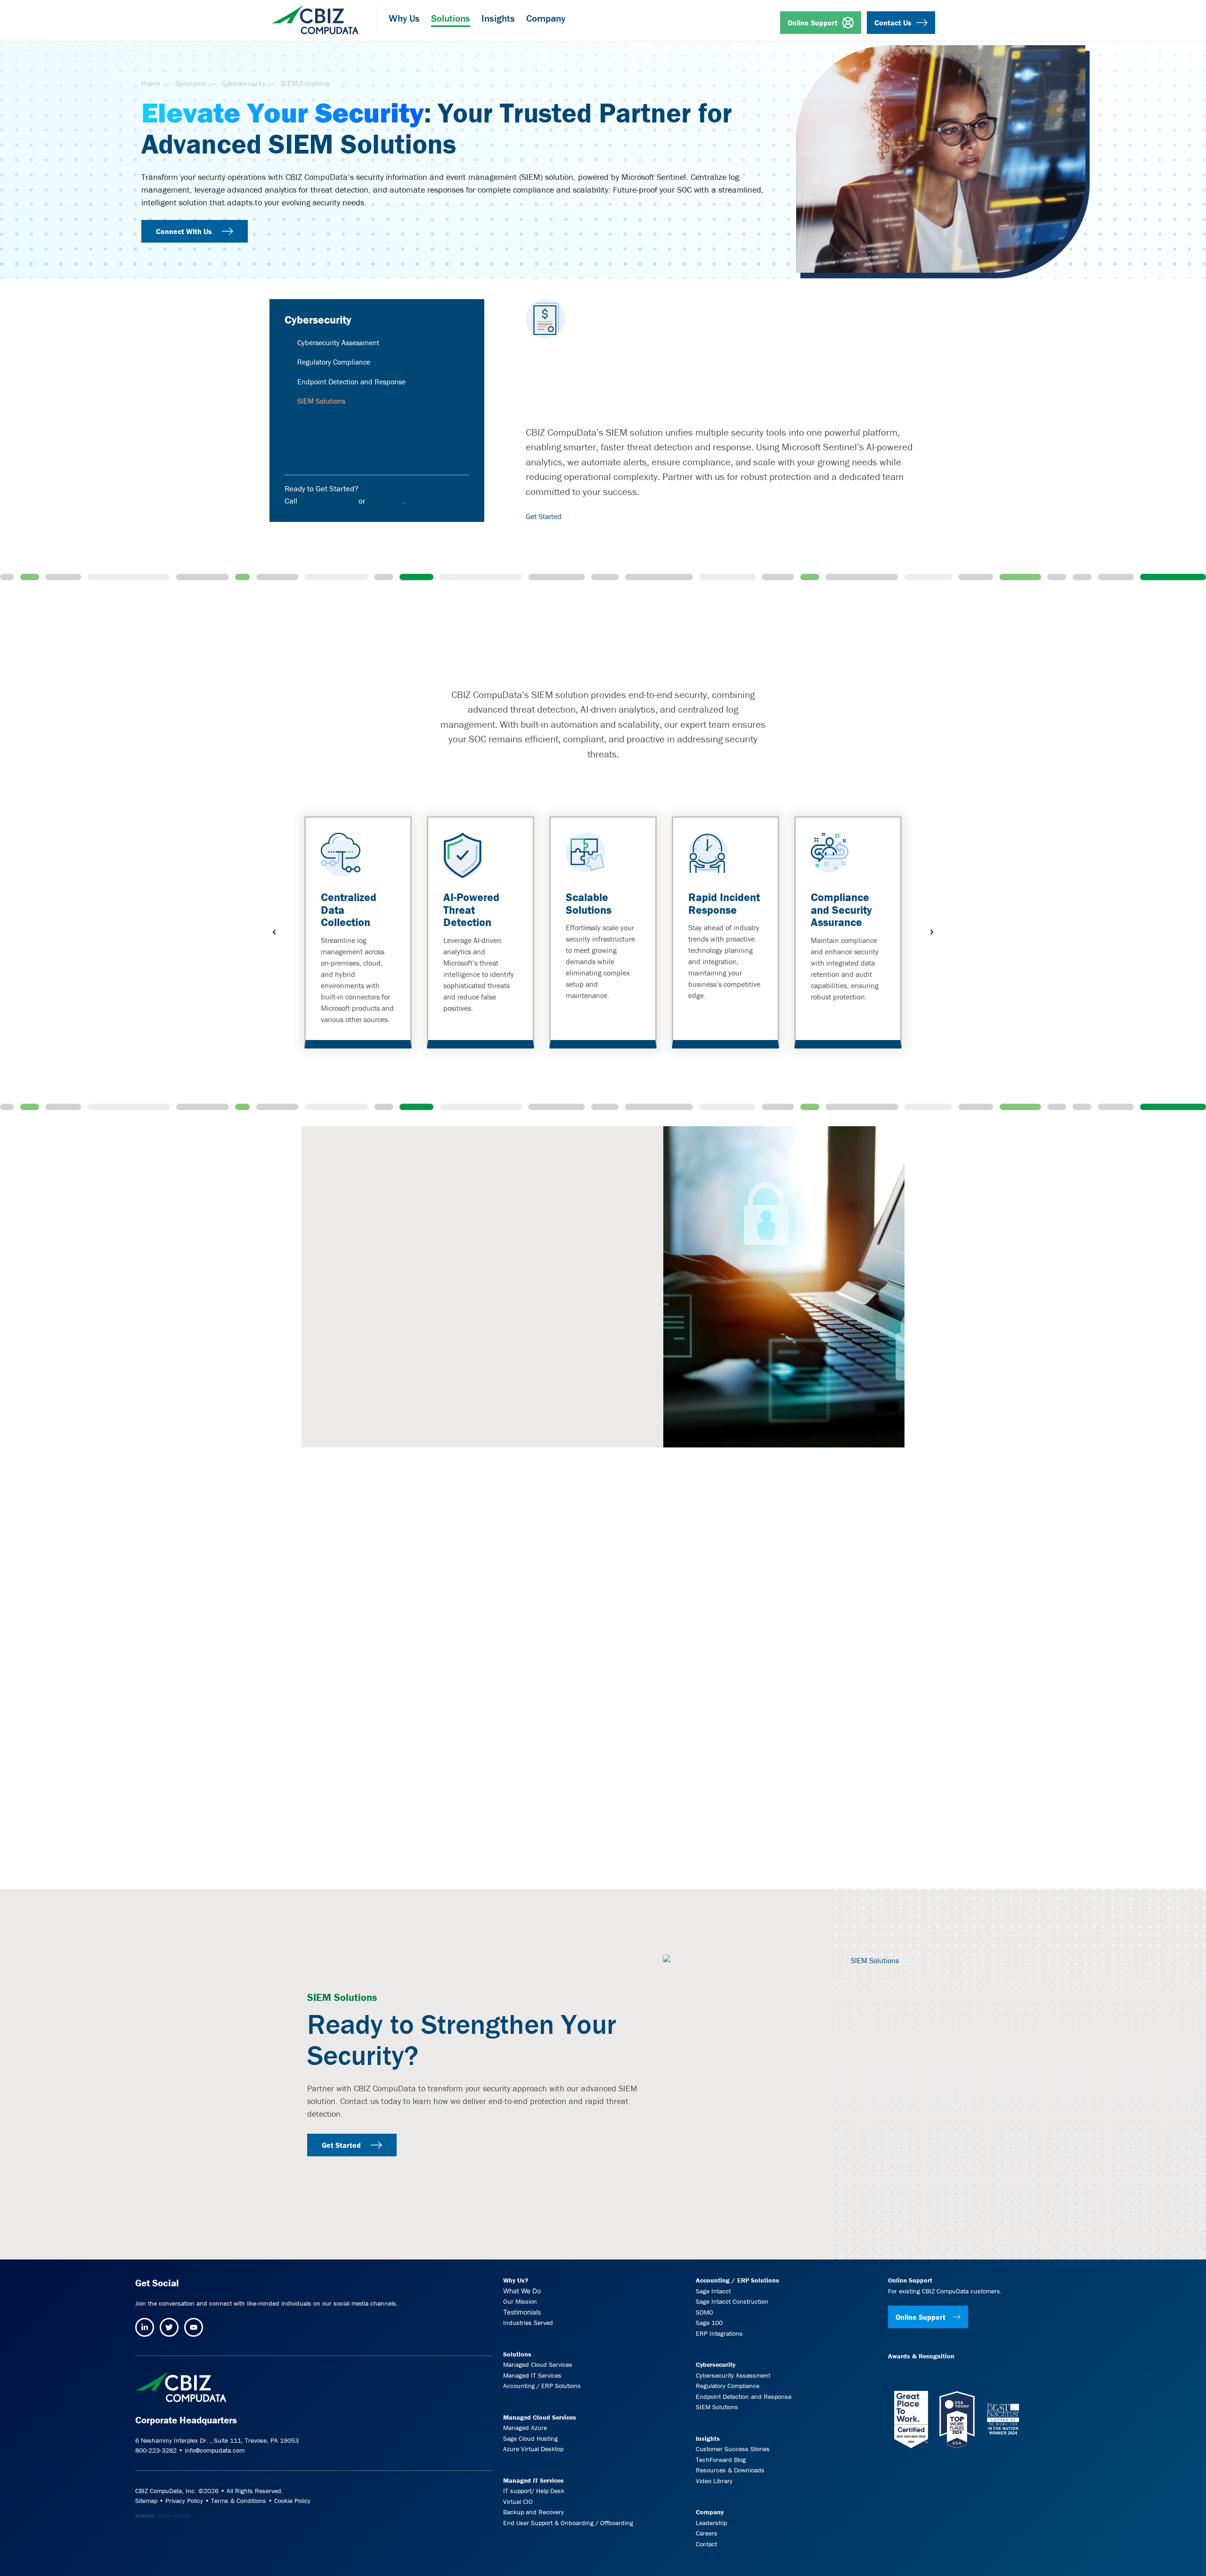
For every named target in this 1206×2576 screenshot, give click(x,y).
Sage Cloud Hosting (530, 2438)
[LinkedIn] (145, 2327)
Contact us (385, 501)
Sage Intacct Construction (732, 2301)
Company (710, 2512)
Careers (707, 2533)
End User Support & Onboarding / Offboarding (568, 2523)
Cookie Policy (292, 2501)
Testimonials (522, 2312)
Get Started (544, 516)
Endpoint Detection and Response (351, 382)
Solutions (191, 83)
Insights (708, 2438)
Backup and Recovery (534, 2512)
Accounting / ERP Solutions (542, 2386)
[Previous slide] (274, 932)
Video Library (714, 2480)
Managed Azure (525, 2428)
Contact (706, 2544)
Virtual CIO (518, 2501)
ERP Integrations (719, 2333)
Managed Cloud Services (538, 2365)
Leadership (711, 2523)
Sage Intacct (713, 2291)
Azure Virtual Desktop (533, 2449)
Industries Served (528, 2323)
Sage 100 (709, 2323)
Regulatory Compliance (334, 362)
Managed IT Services (532, 2375)
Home (151, 83)
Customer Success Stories (733, 2449)
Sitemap (146, 2501)
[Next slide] (932, 932)
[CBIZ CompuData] (315, 16)
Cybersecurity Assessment (338, 342)
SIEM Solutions (717, 2407)
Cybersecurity (244, 83)
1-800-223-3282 (328, 501)
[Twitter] (169, 2327)
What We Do (522, 2290)
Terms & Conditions (239, 2501)
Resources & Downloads (730, 2470)
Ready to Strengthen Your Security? (462, 2039)
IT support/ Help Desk (534, 2491)
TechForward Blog (721, 2459)
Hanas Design (174, 2515)
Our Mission (520, 2301)
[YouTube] (194, 2327)
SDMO (705, 2312)
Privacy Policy (184, 2501)
